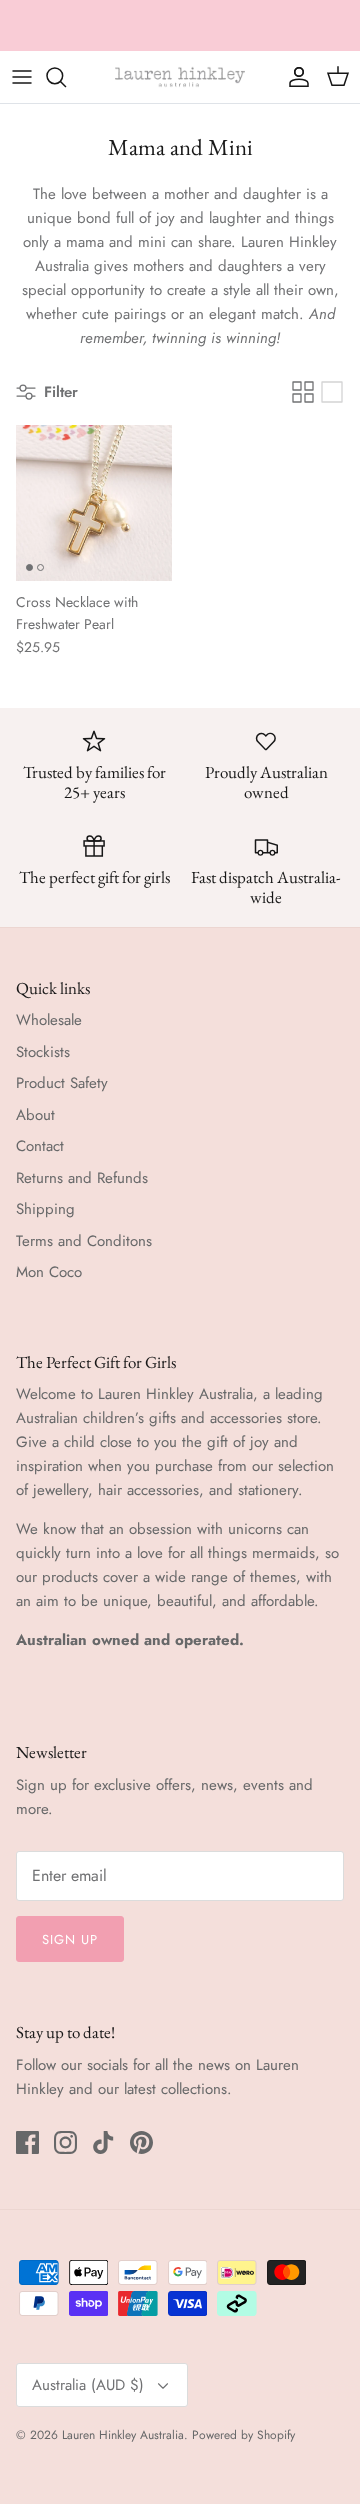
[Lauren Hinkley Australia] (180, 77)
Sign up (70, 1939)
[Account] (294, 77)
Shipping (45, 1209)
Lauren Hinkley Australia (123, 2435)
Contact (40, 1146)
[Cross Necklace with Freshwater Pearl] (94, 503)
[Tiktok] (103, 2142)
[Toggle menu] (22, 77)
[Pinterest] (141, 2142)
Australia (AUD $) (88, 2385)
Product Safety (62, 1083)
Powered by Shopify (243, 2435)
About (35, 1115)
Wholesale (49, 1020)
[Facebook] (27, 2142)
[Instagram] (65, 2142)
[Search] (66, 77)
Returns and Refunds (82, 1178)
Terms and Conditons (84, 1241)
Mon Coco (49, 1272)
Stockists (43, 1052)
